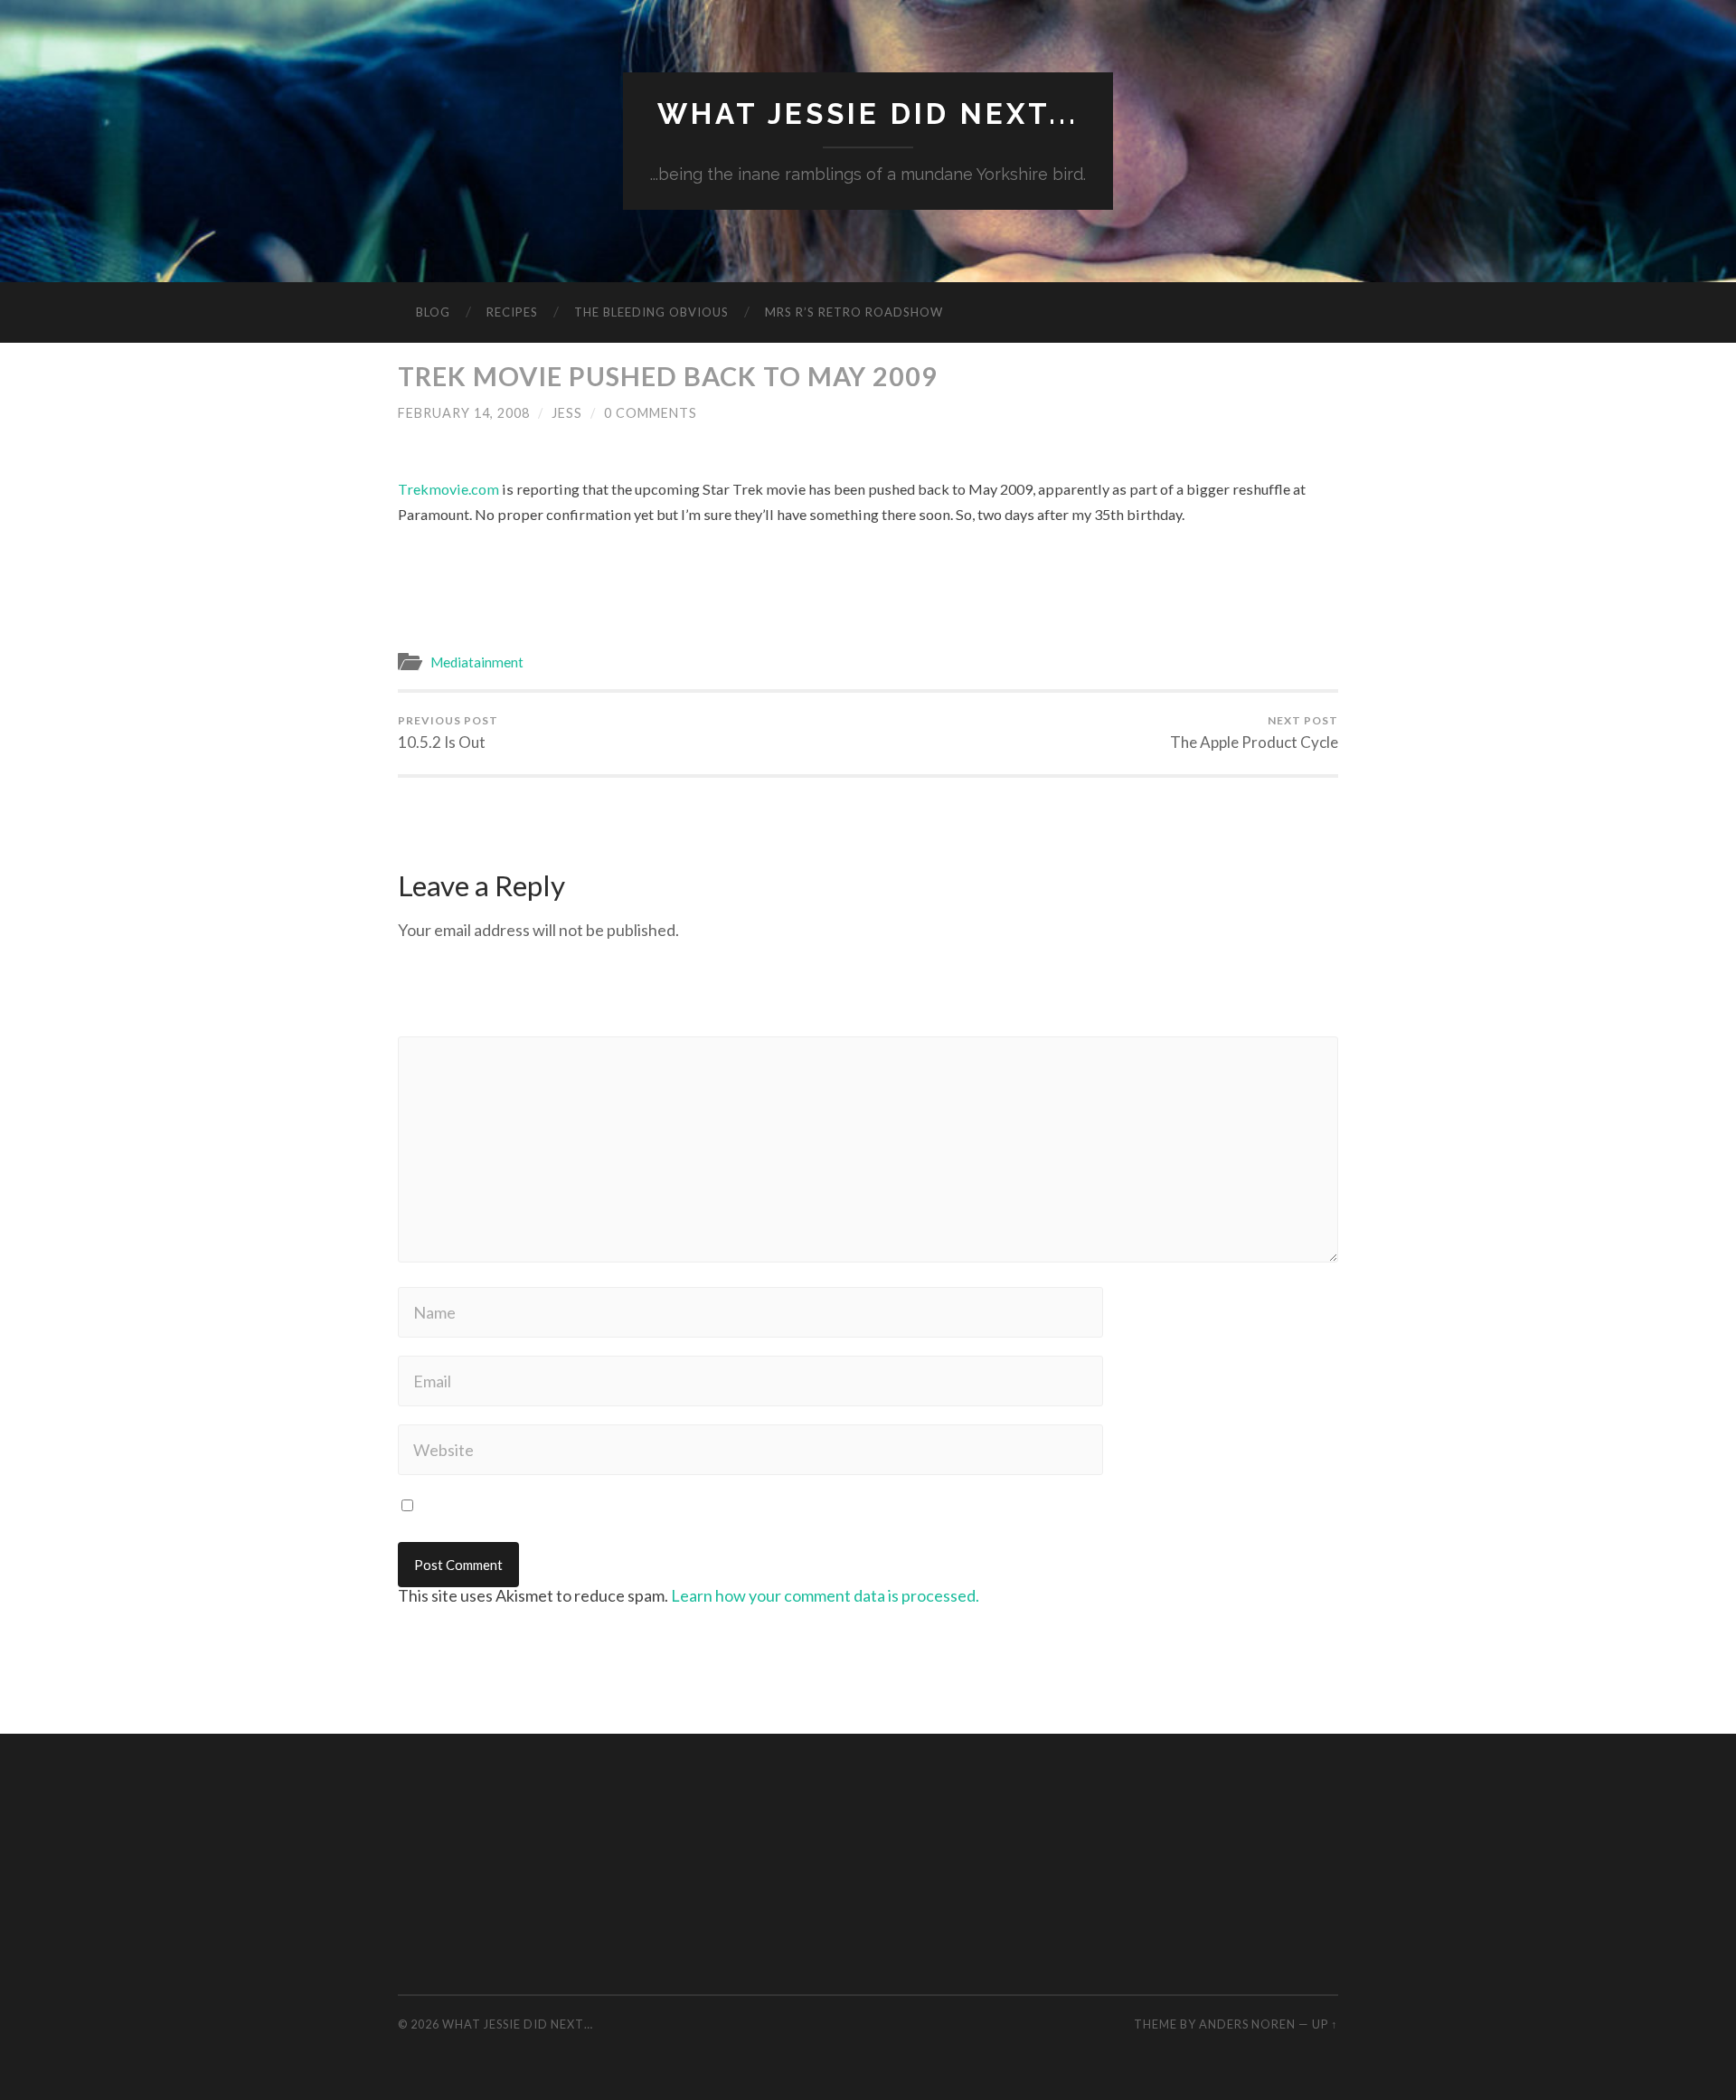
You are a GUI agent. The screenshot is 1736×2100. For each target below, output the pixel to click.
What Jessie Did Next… (518, 2024)
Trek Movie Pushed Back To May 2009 (668, 376)
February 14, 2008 (464, 413)
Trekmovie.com (448, 489)
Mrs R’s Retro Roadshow (854, 312)
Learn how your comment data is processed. (825, 1595)
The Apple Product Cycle (1254, 733)
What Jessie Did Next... (868, 114)
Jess (567, 413)
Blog (433, 312)
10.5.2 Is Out (448, 733)
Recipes (512, 312)
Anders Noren (1247, 2024)
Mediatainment (477, 662)
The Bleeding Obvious (651, 312)
